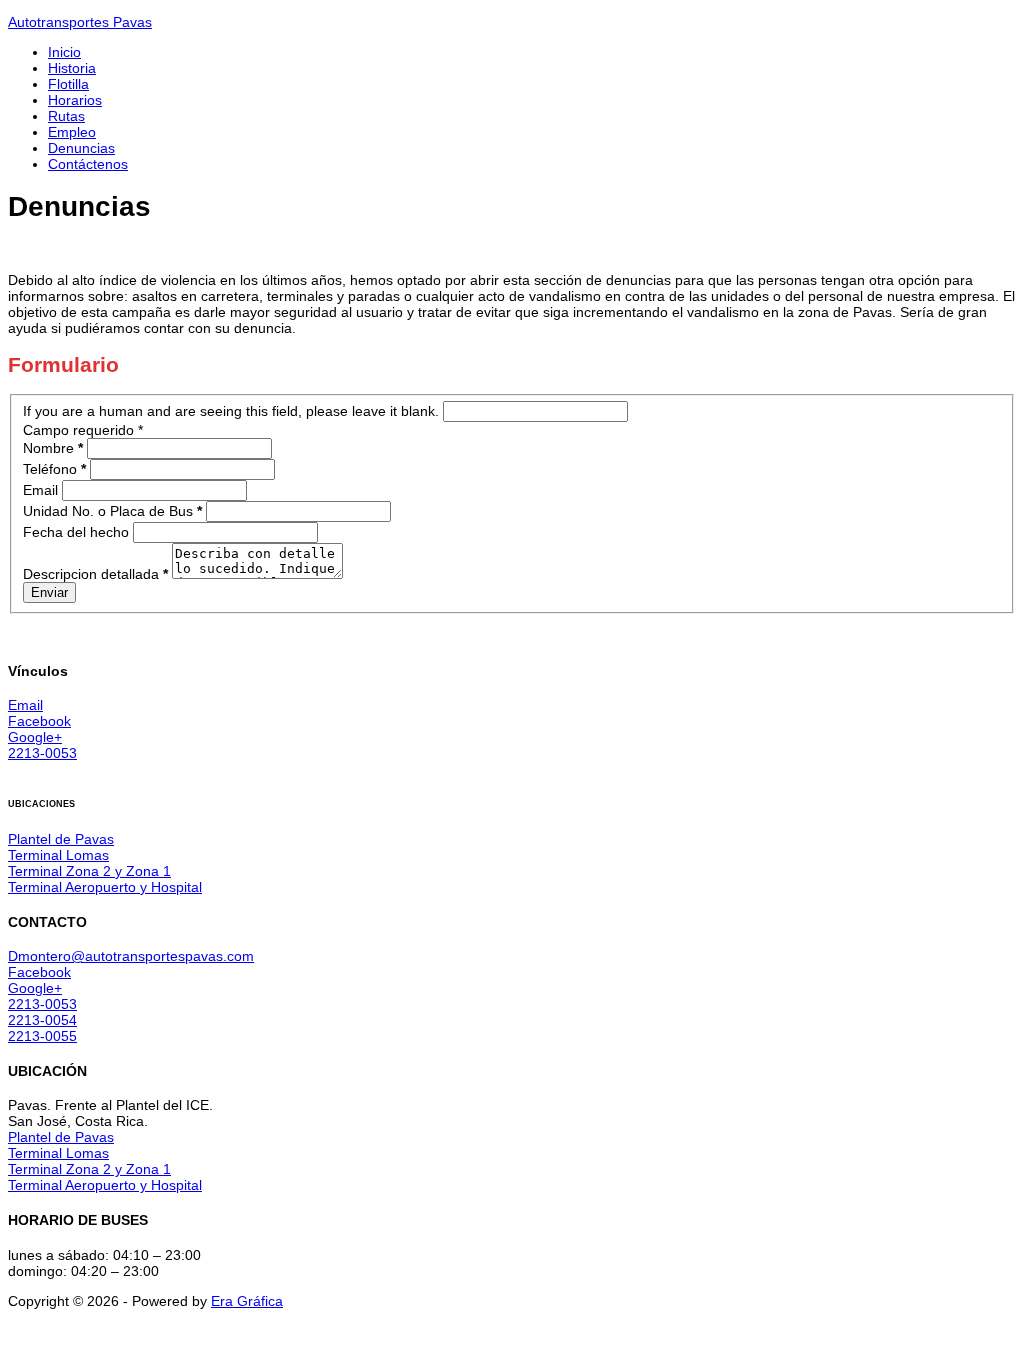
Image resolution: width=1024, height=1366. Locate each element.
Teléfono (54, 469)
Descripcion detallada (95, 574)
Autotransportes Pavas (80, 22)
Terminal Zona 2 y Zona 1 (89, 871)
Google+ (35, 737)
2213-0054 (42, 1020)
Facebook (39, 721)
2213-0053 (42, 753)
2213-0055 (42, 1036)
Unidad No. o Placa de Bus (112, 511)
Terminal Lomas (58, 855)
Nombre (53, 448)
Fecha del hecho (78, 532)
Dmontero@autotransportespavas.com (131, 956)
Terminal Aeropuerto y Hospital (105, 887)
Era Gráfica (247, 1301)
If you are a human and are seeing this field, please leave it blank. (233, 411)
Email (42, 490)
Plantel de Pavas (61, 839)
